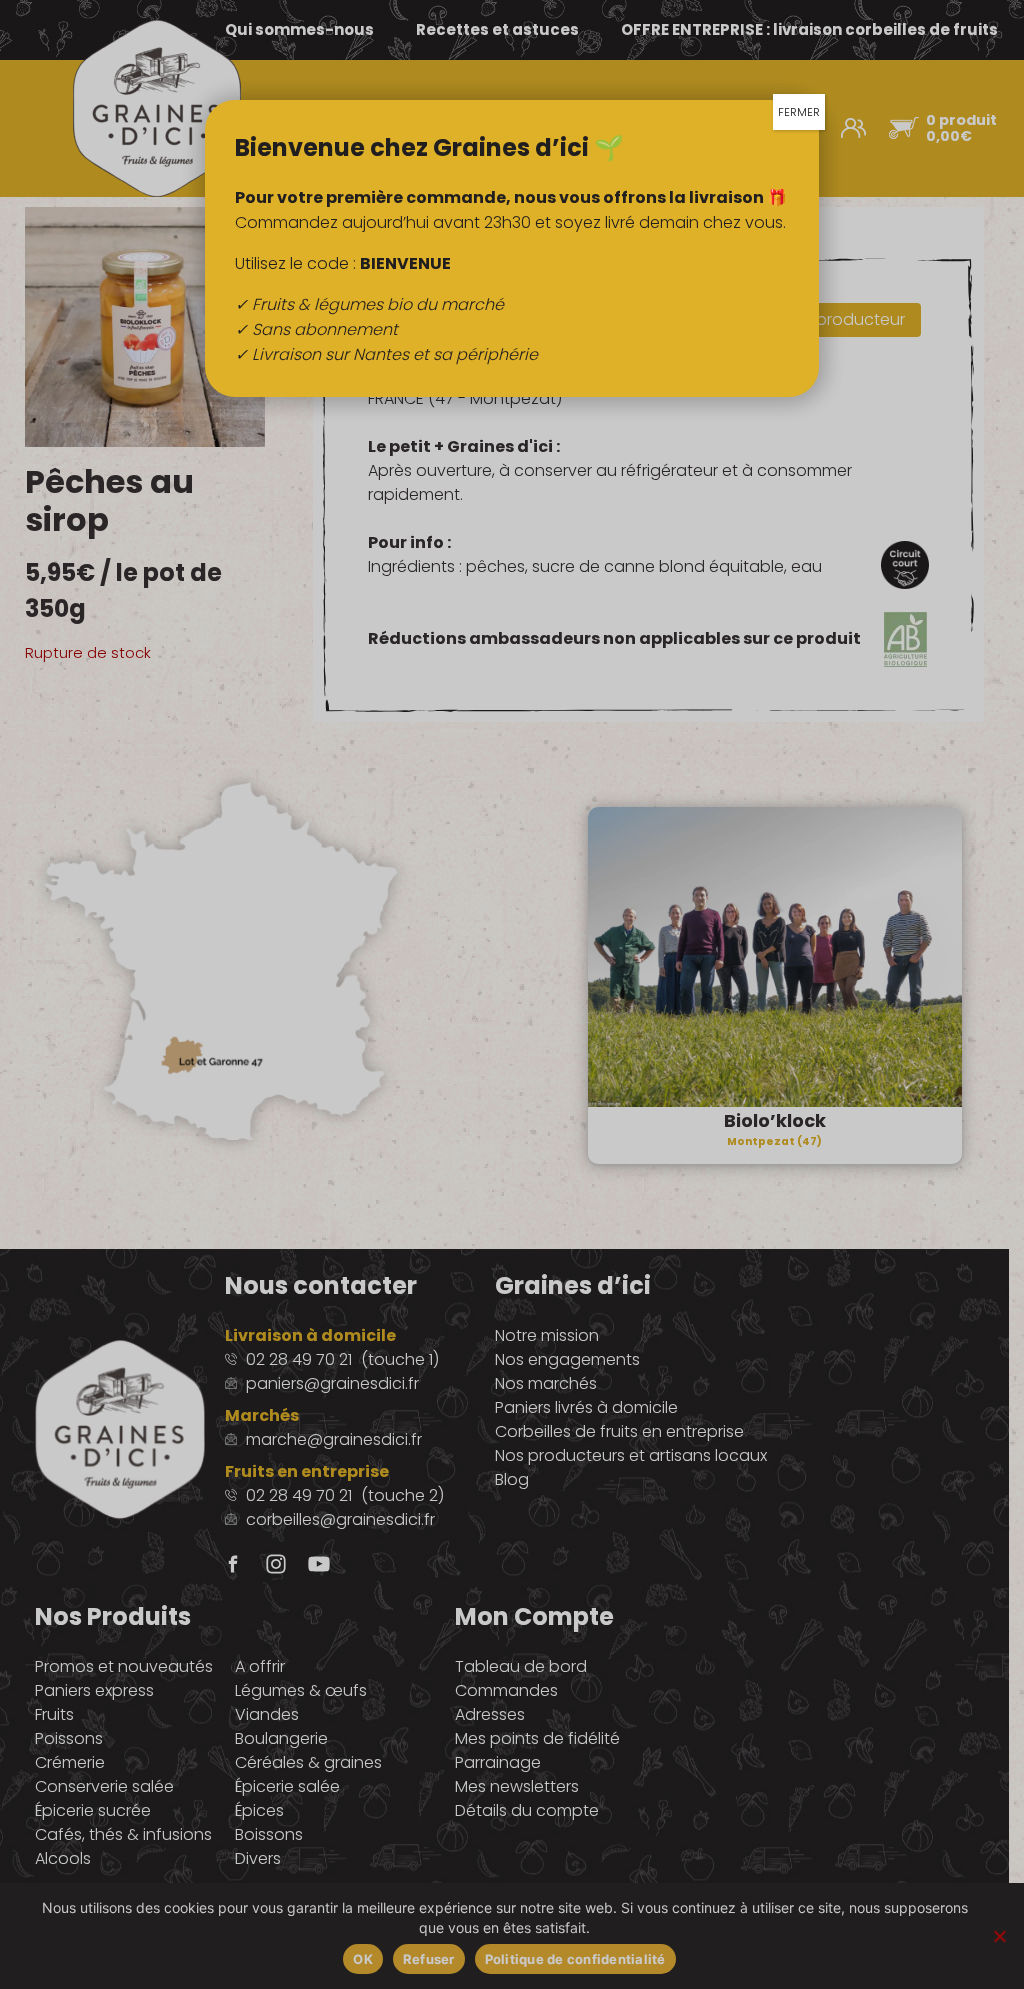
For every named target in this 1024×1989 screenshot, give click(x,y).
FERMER (799, 112)
